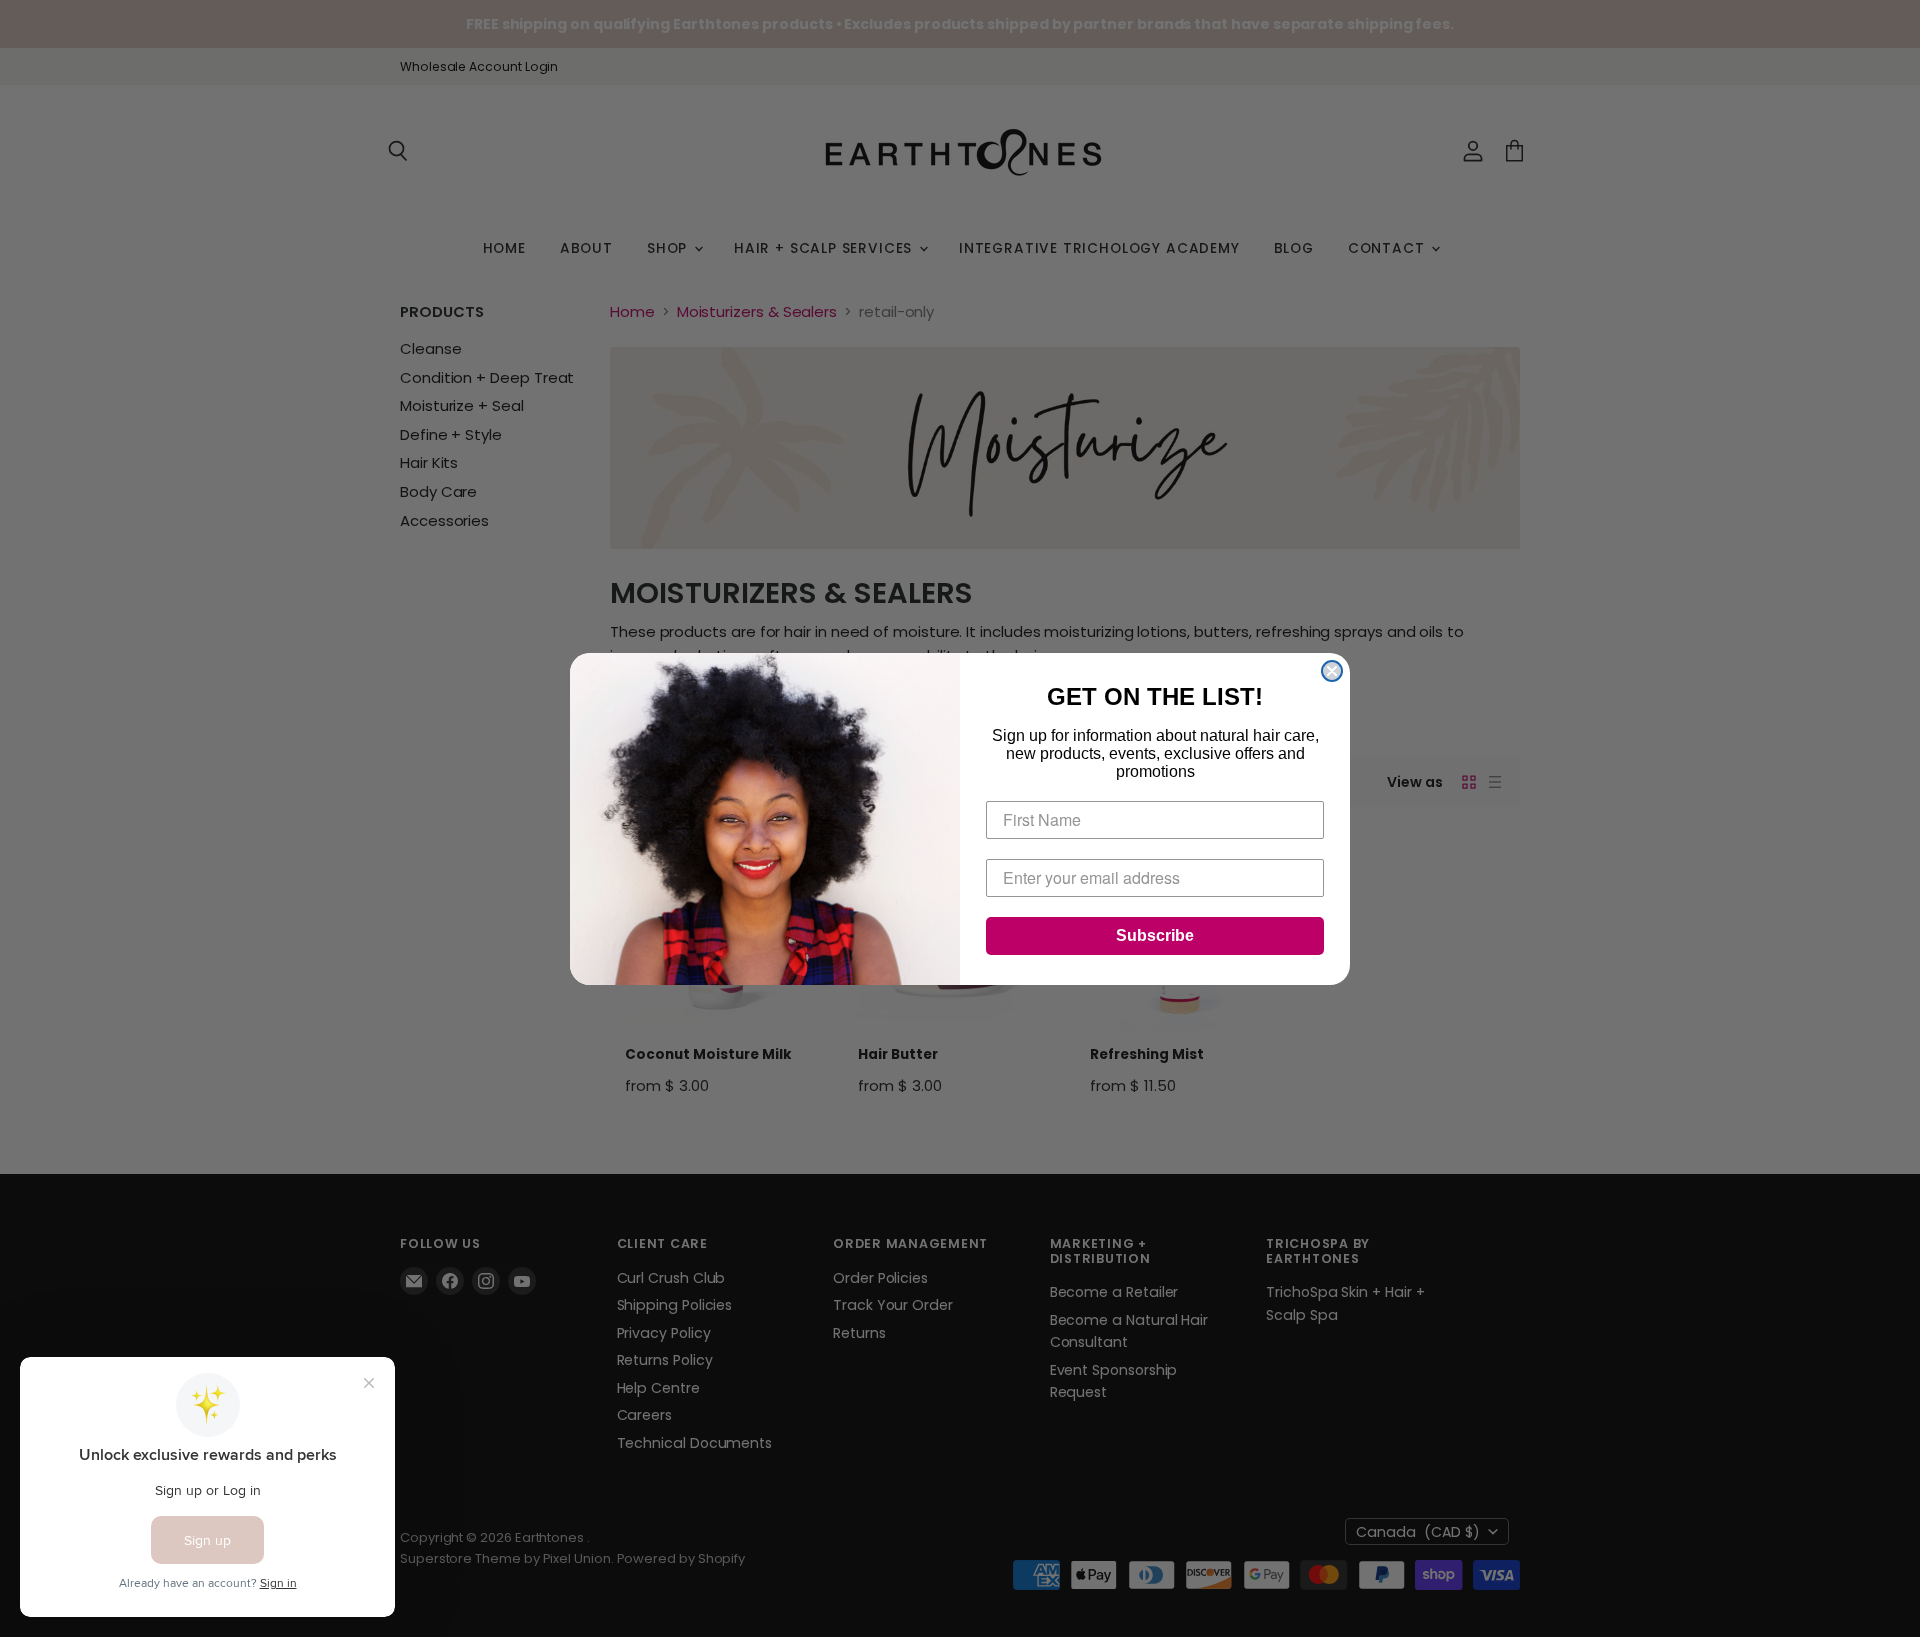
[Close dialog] (1332, 671)
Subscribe (1155, 935)
